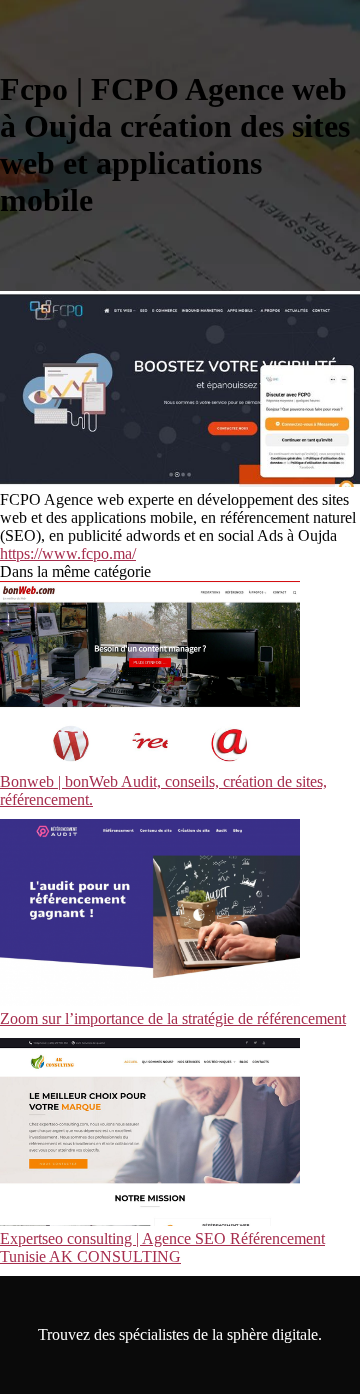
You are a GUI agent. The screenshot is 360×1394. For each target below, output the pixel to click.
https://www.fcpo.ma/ (68, 553)
